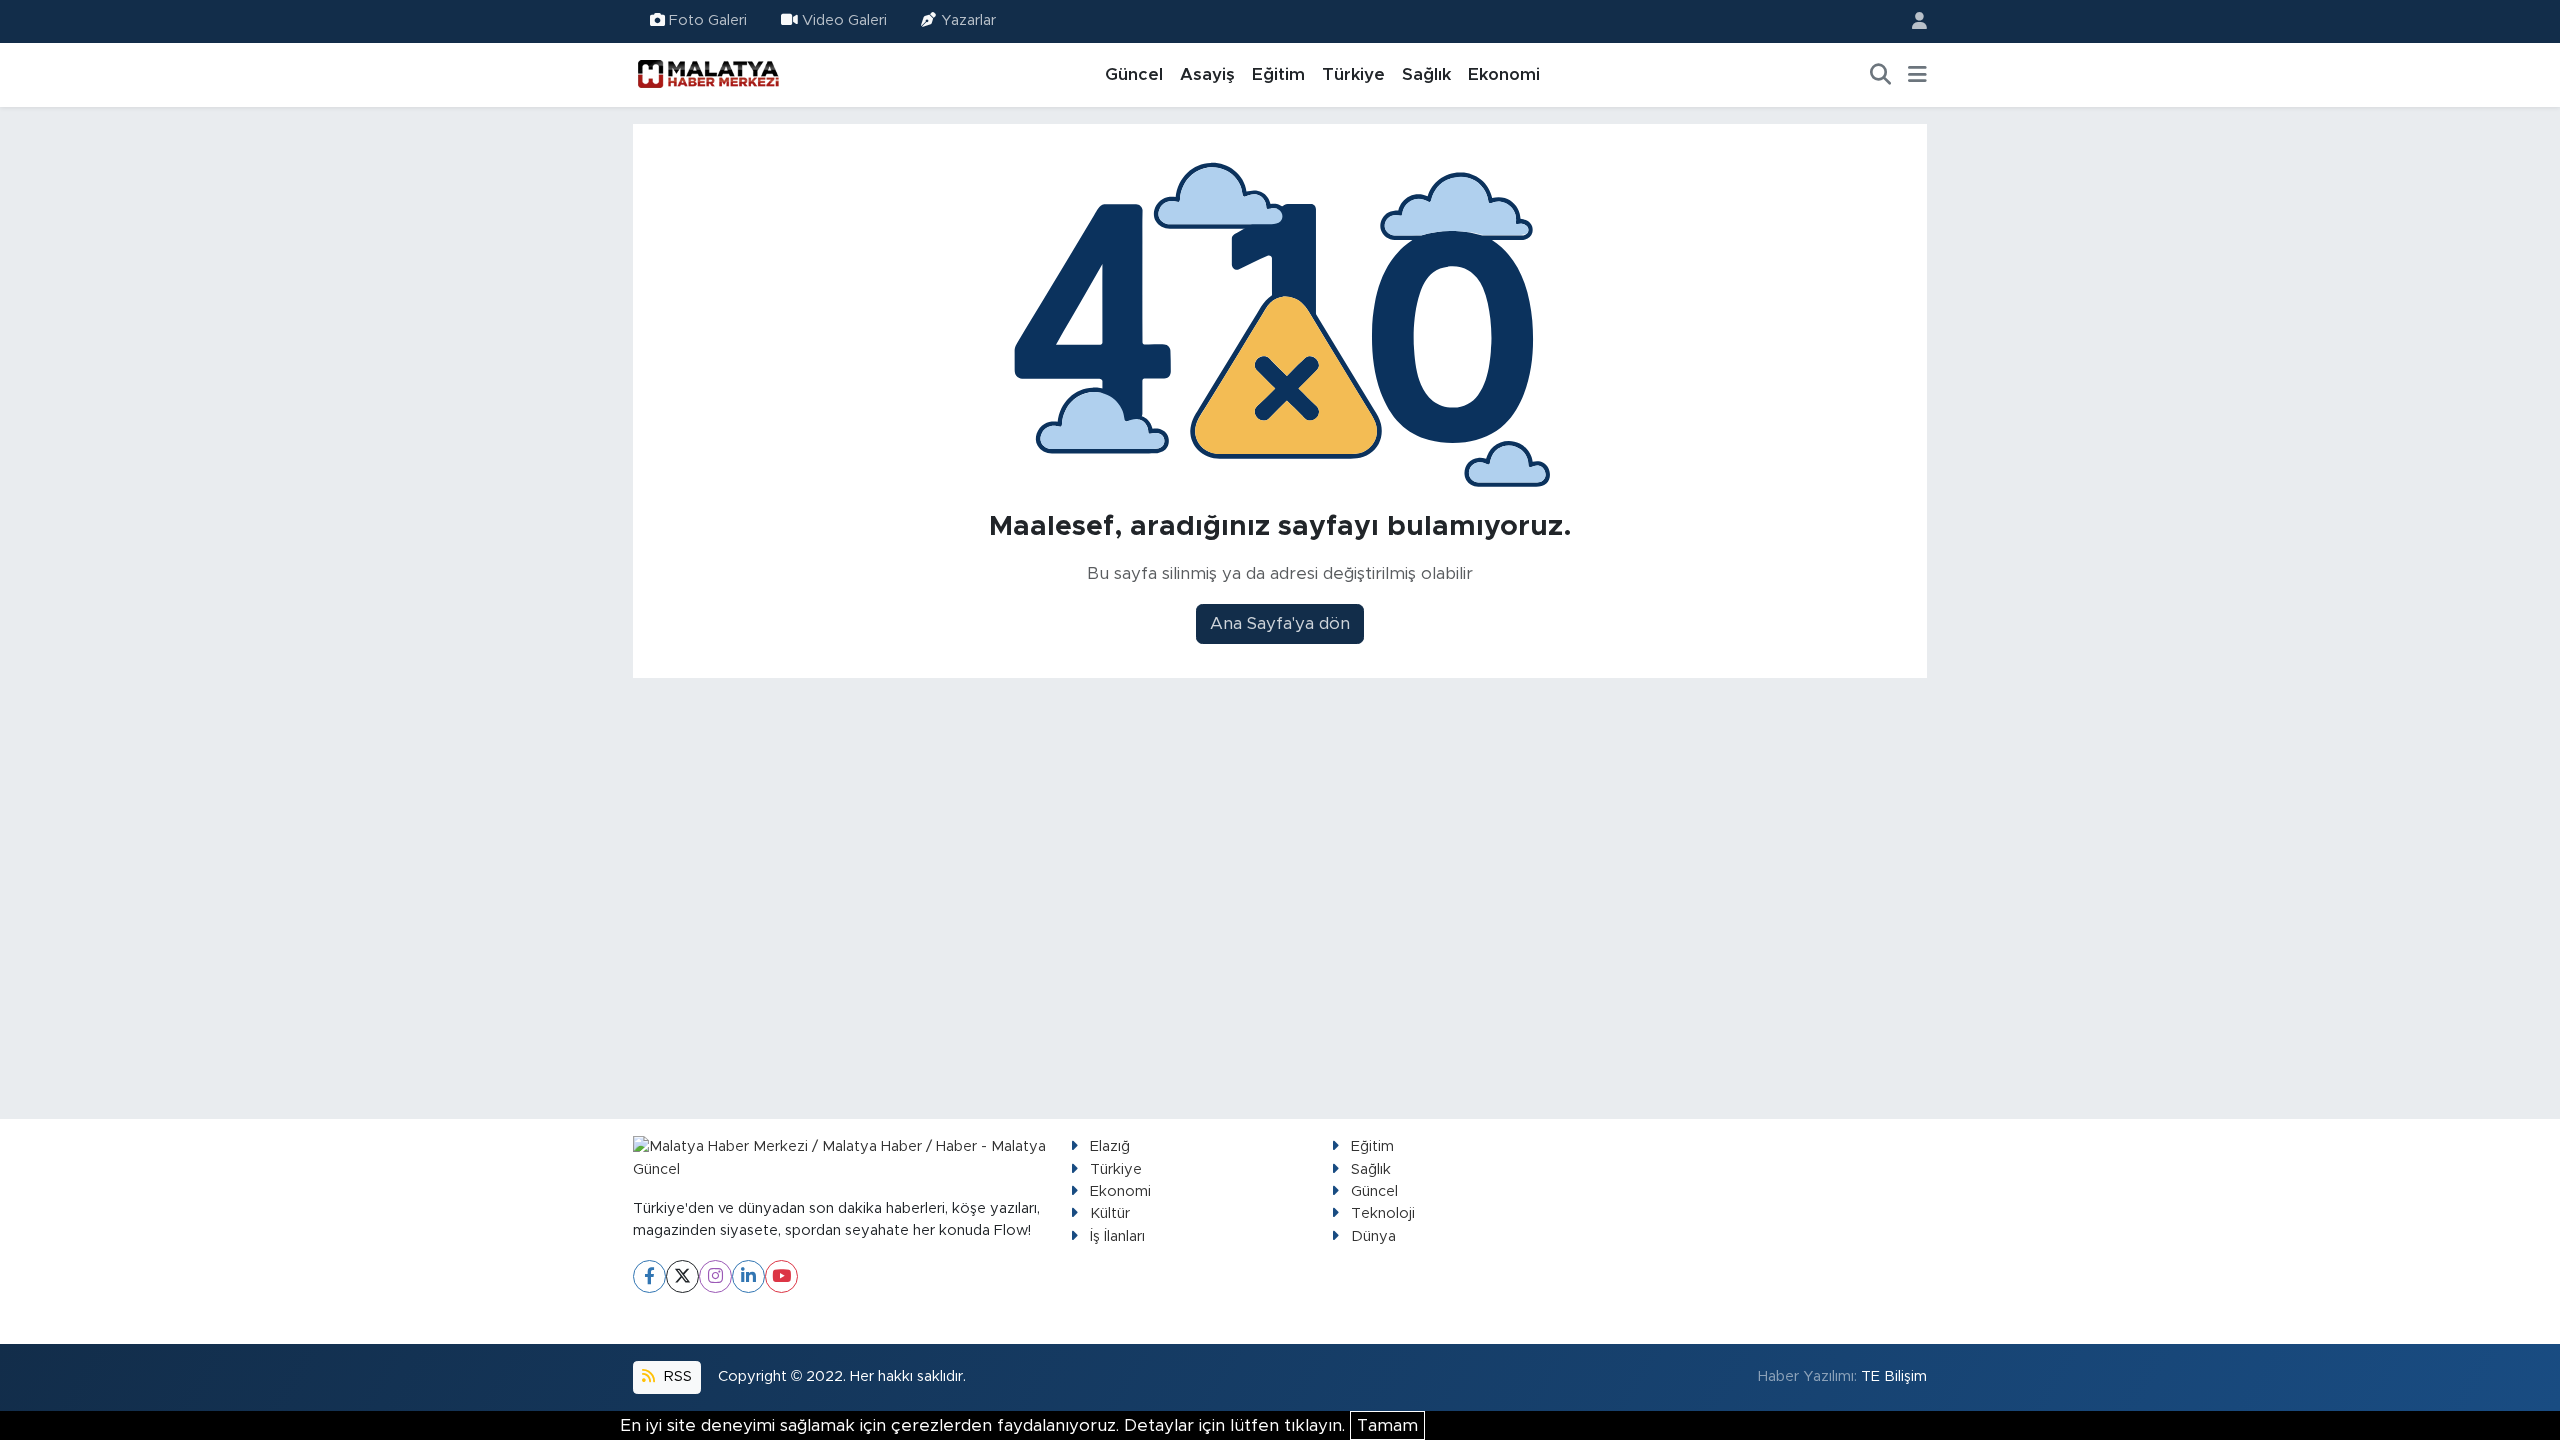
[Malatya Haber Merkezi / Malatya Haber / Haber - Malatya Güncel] (708, 74)
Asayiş (1207, 74)
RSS (676, 1376)
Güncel (1134, 74)
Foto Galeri (708, 20)
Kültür (1110, 1213)
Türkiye (1353, 74)
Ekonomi (1504, 74)
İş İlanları (1117, 1236)
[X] (682, 1276)
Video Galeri (844, 20)
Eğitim (1278, 74)
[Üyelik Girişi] (1911, 21)
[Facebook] (649, 1276)
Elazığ (1110, 1146)
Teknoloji (1383, 1213)
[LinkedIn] (748, 1276)
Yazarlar (968, 20)
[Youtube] (781, 1276)
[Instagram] (715, 1276)
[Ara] (1881, 75)
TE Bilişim (1894, 1376)
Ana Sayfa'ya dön (1280, 623)
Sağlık (1426, 74)
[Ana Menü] (1917, 75)
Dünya (1373, 1236)
